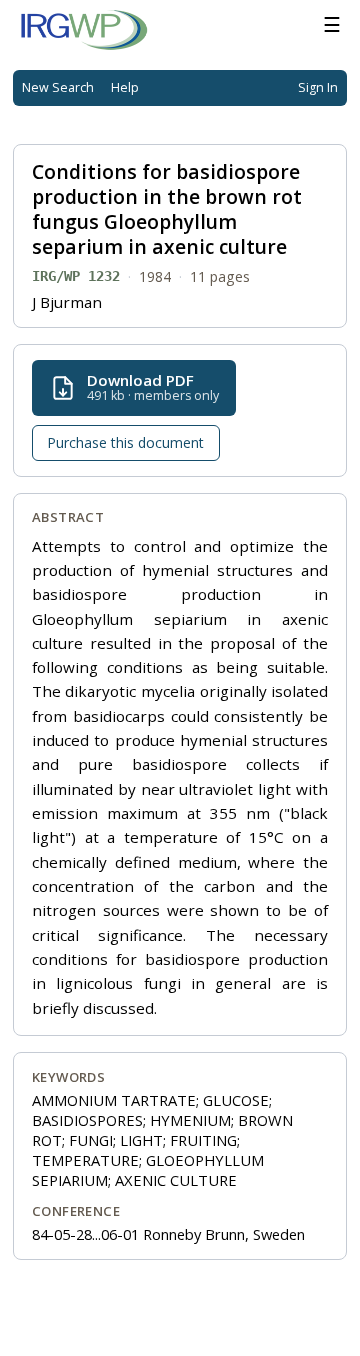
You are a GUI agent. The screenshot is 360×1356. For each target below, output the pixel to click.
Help (125, 87)
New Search (58, 87)
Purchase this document (125, 442)
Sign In (318, 87)
